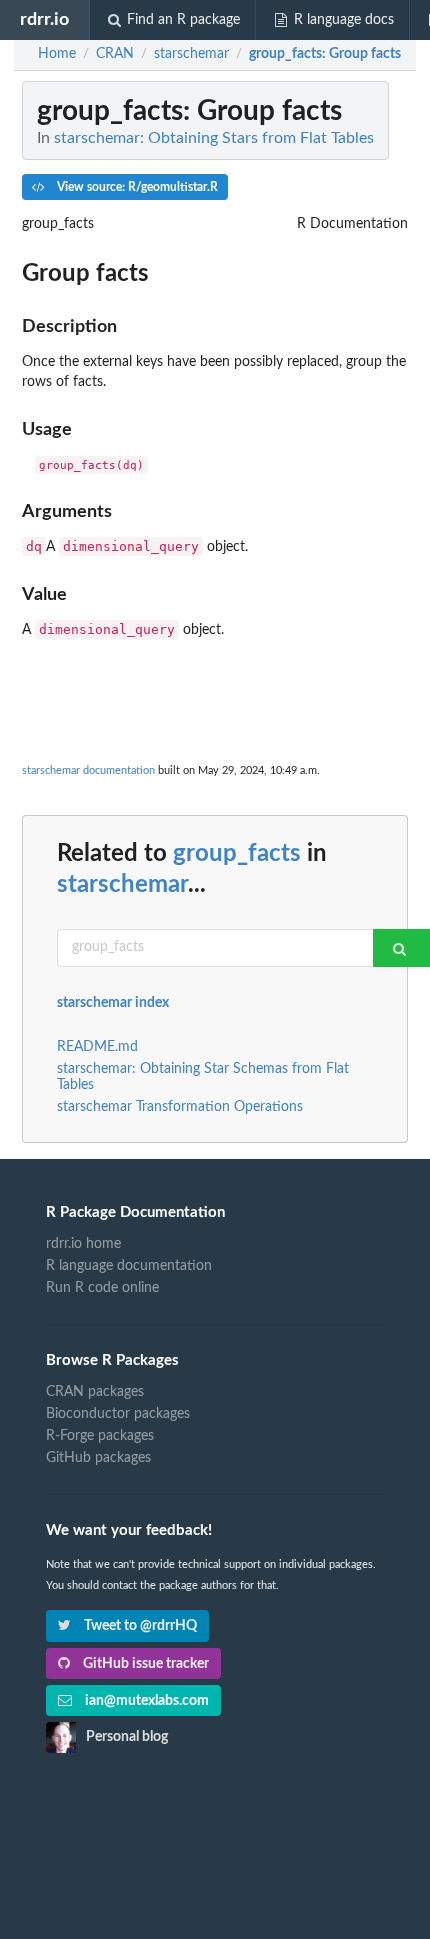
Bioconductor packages (118, 1414)
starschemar (122, 885)
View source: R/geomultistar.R (136, 187)
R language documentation (129, 1266)
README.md (97, 1047)
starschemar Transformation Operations (180, 1107)
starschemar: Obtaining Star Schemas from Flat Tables (203, 1077)
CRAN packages (95, 1392)
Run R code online (102, 1288)
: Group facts (325, 54)
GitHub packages (98, 1458)
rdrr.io (44, 19)
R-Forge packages (100, 1436)
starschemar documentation (88, 770)
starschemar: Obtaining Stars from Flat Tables (214, 138)
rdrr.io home (83, 1244)
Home (57, 54)
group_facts (237, 854)
